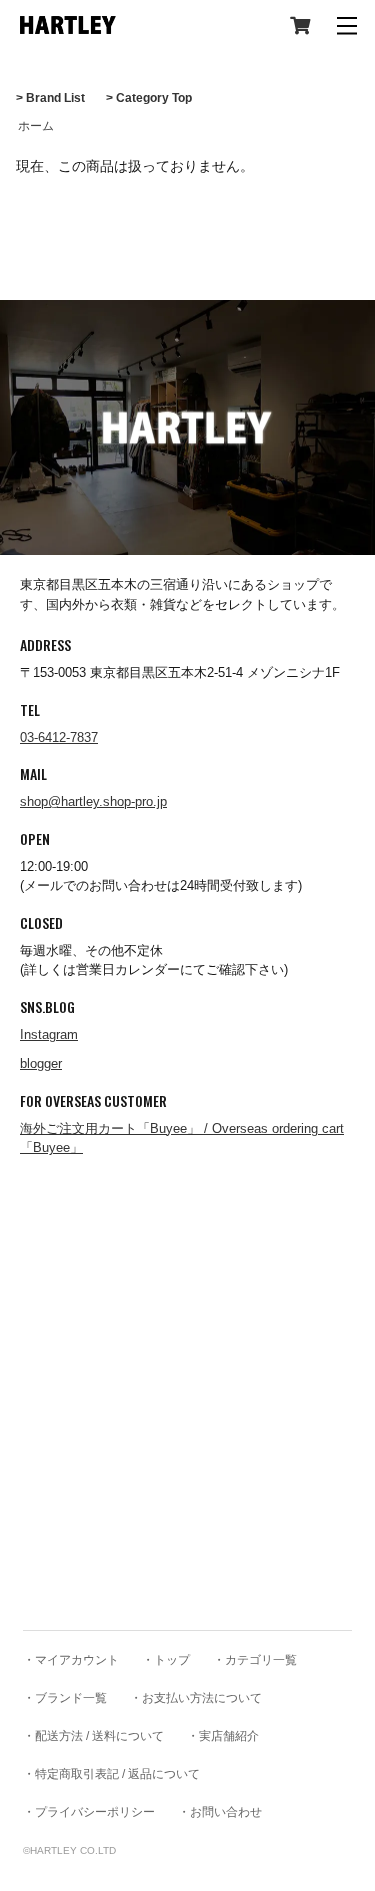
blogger (41, 1063)
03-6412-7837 (59, 737)
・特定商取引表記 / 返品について (111, 1774)
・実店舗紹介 (223, 1736)
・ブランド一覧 (65, 1698)
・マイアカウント (71, 1660)
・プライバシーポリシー (89, 1812)
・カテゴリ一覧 (255, 1660)
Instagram (49, 1034)
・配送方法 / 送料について (93, 1736)
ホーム (36, 126)
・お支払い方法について (196, 1698)
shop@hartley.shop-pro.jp (93, 801)
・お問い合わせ (220, 1812)
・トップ (166, 1660)
